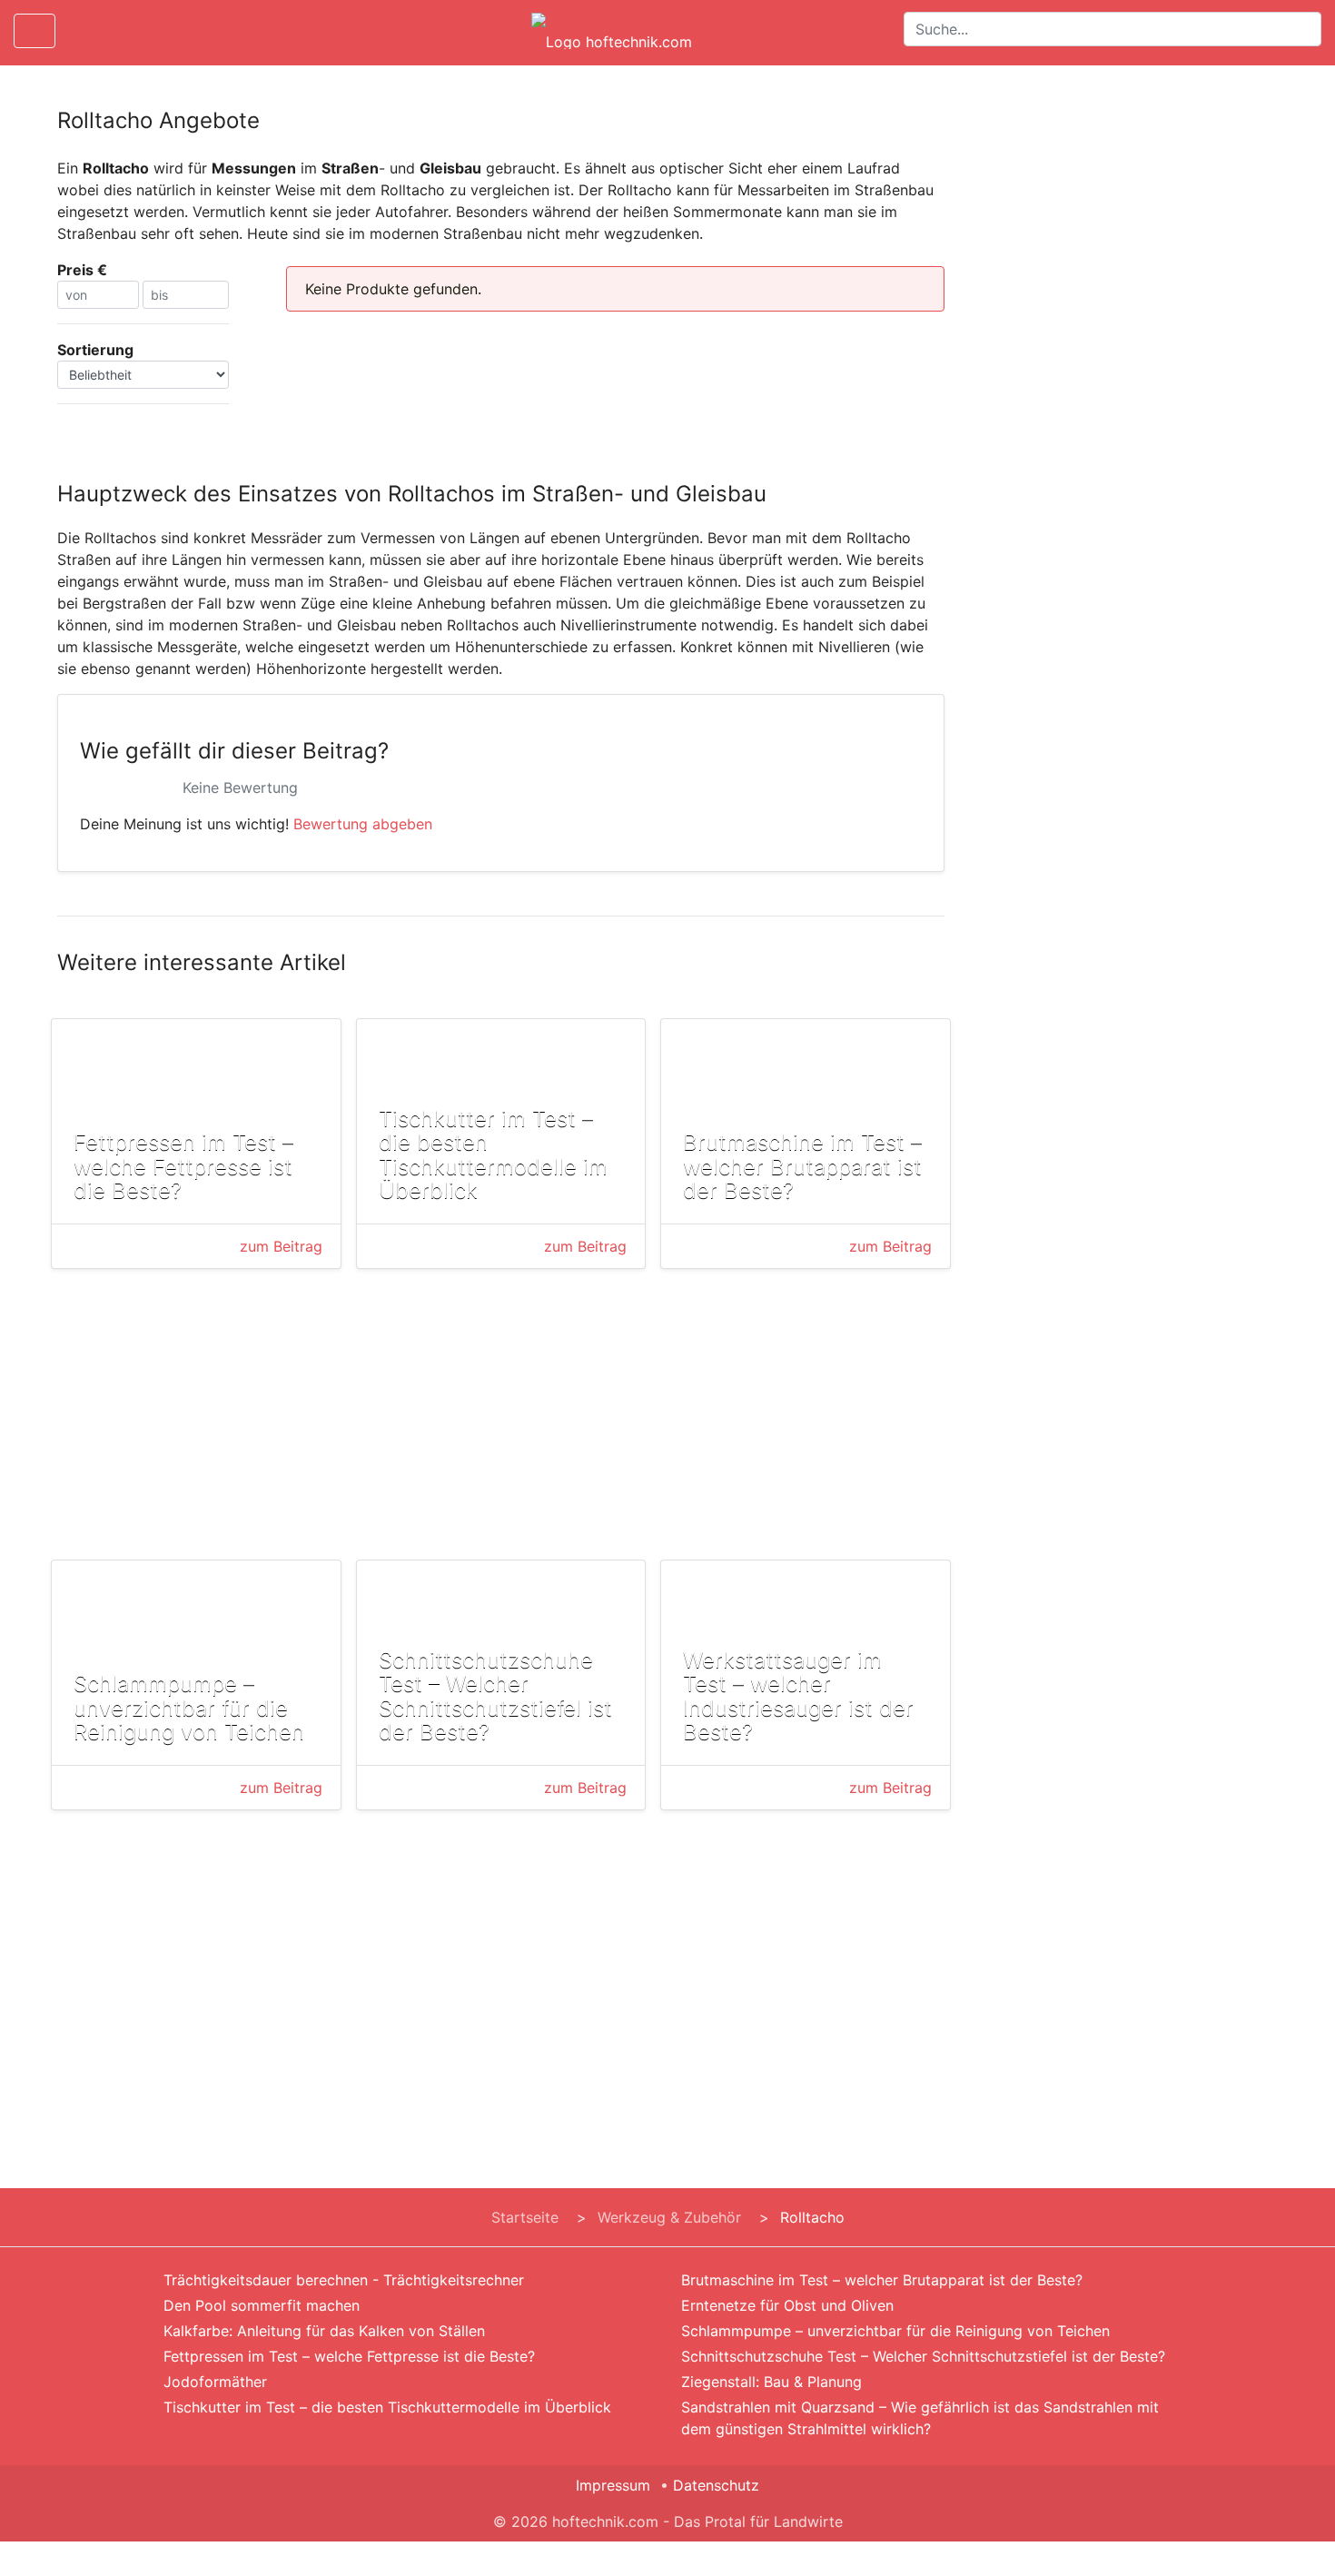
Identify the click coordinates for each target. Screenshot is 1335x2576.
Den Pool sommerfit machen (262, 2305)
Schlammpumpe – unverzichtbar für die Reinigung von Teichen (895, 2331)
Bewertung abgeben (363, 824)
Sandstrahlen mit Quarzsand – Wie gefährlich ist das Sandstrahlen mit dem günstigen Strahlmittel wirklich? (920, 2418)
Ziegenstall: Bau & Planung (771, 2382)
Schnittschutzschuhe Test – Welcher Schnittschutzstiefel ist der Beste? (923, 2356)
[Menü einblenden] (35, 31)
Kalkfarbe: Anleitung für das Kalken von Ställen (324, 2331)
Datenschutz (716, 2485)
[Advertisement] (501, 1418)
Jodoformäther (215, 2382)
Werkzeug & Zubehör (669, 2217)
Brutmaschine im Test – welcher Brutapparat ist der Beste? (882, 2280)
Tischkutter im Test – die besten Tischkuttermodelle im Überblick (387, 2407)
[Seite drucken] (84, 31)
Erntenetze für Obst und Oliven (787, 2305)
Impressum (613, 2485)
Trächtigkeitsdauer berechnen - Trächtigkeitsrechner (344, 2280)
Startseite (525, 2217)
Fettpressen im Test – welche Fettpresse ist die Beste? (349, 2356)
